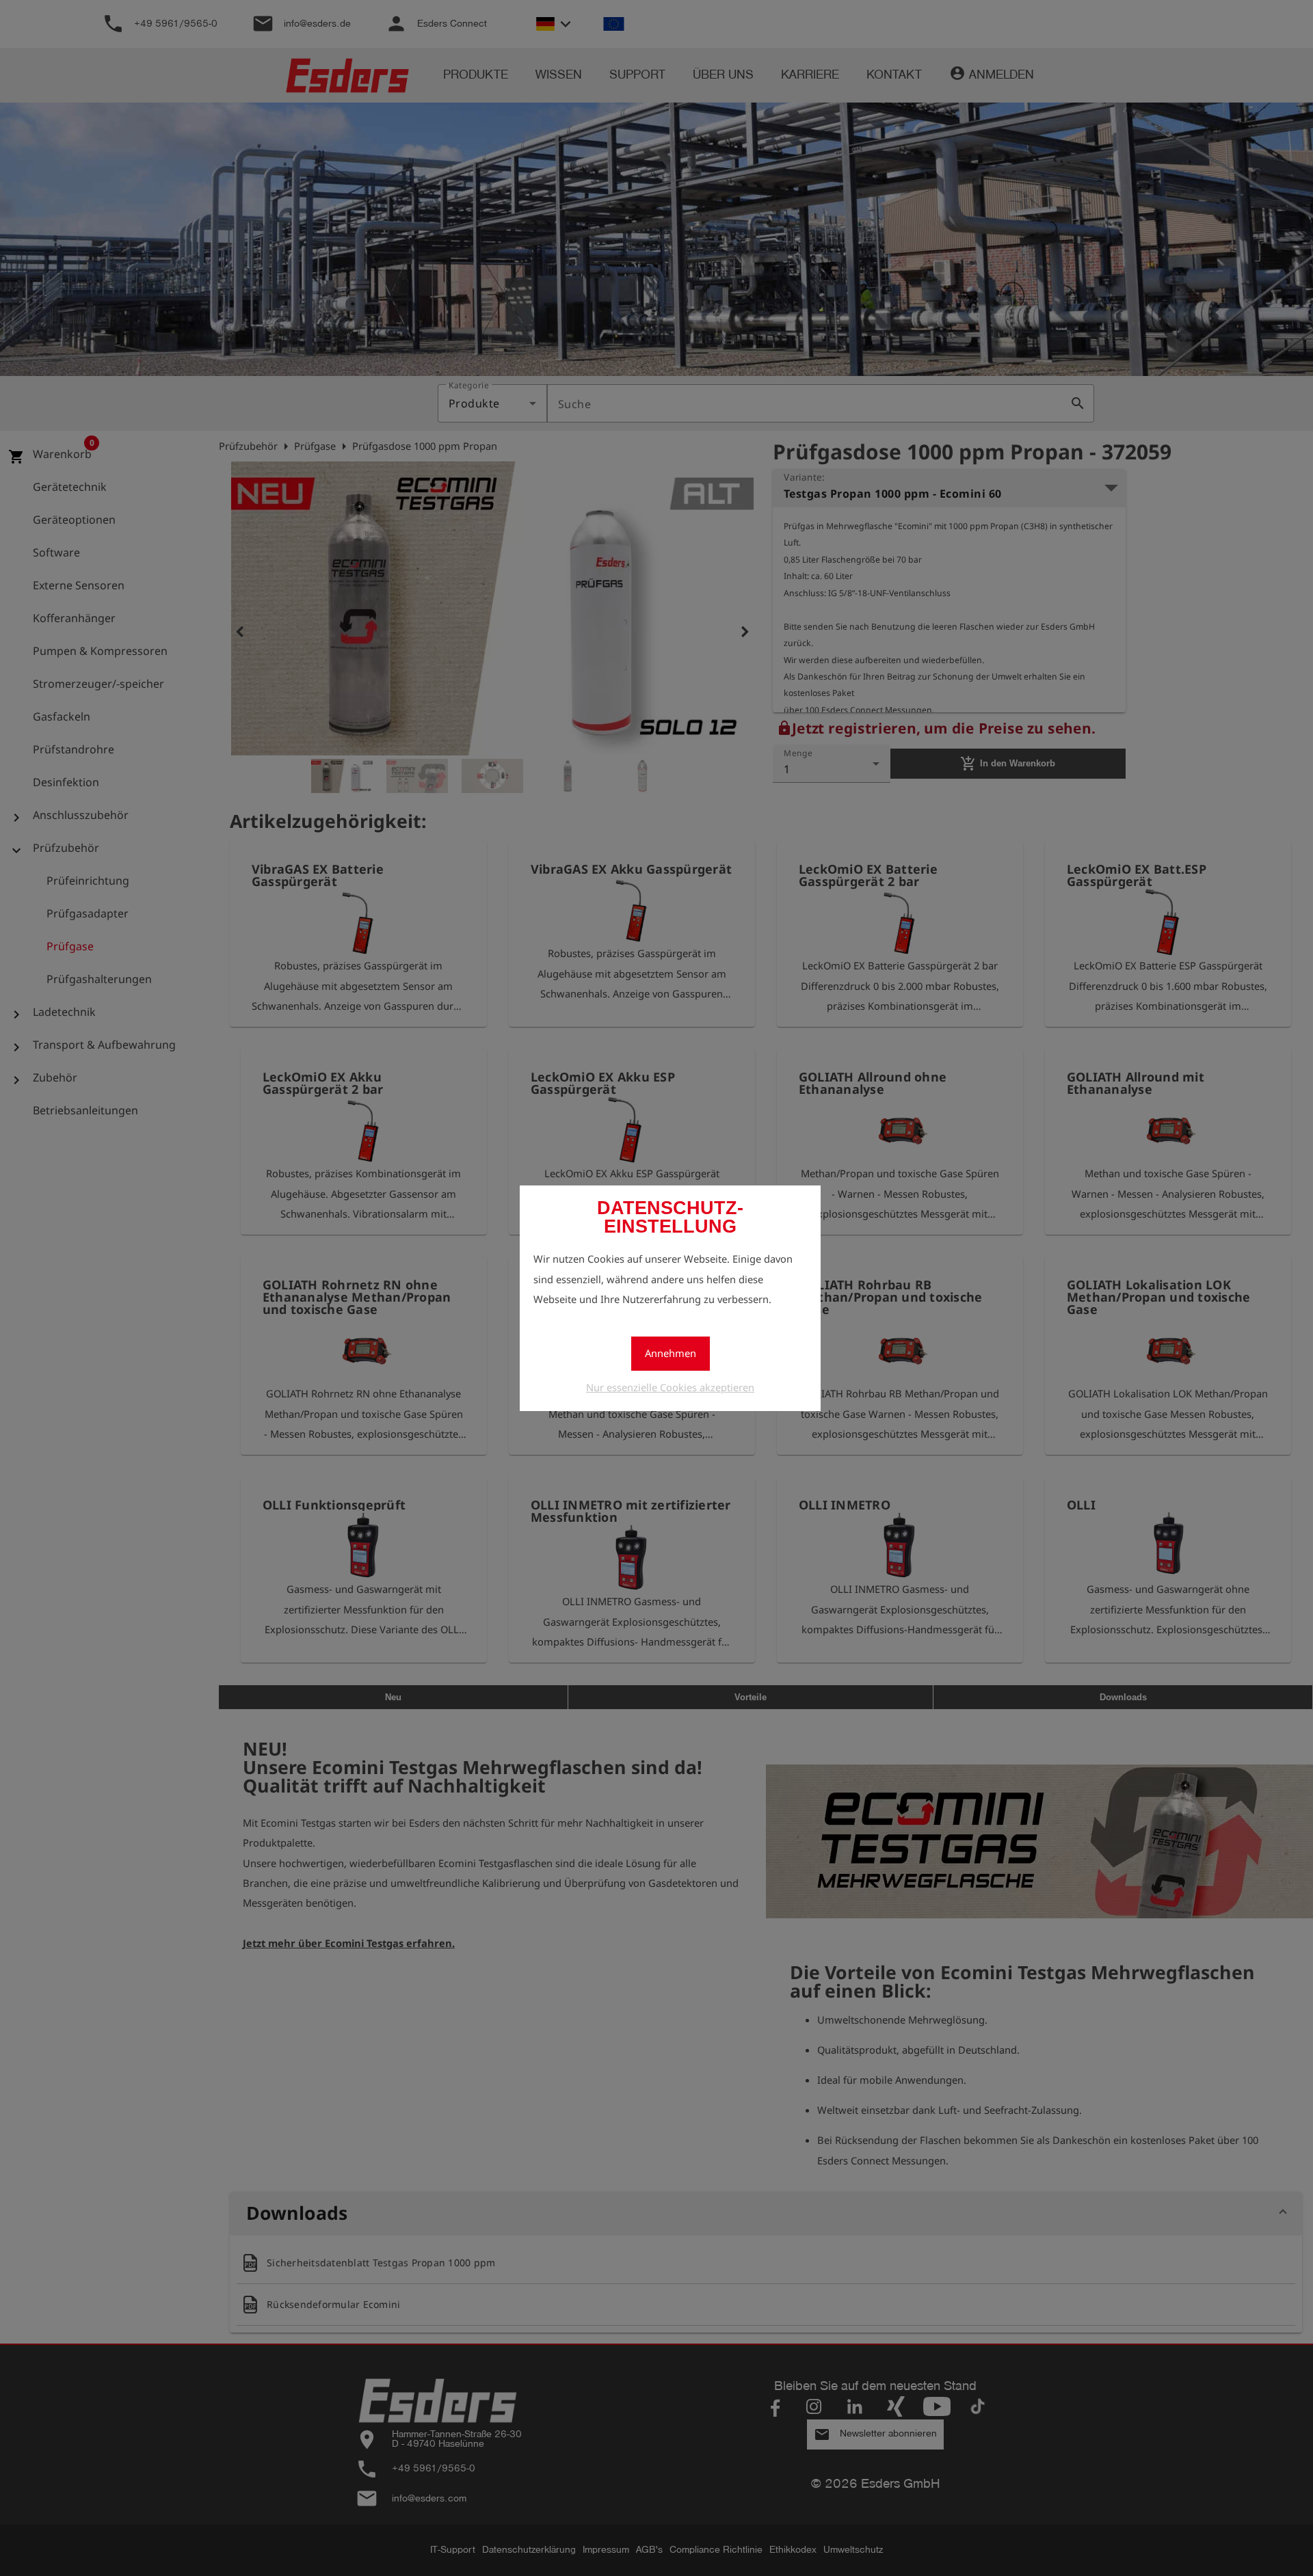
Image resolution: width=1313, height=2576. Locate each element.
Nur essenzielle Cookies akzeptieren (670, 1387)
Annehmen (671, 1353)
